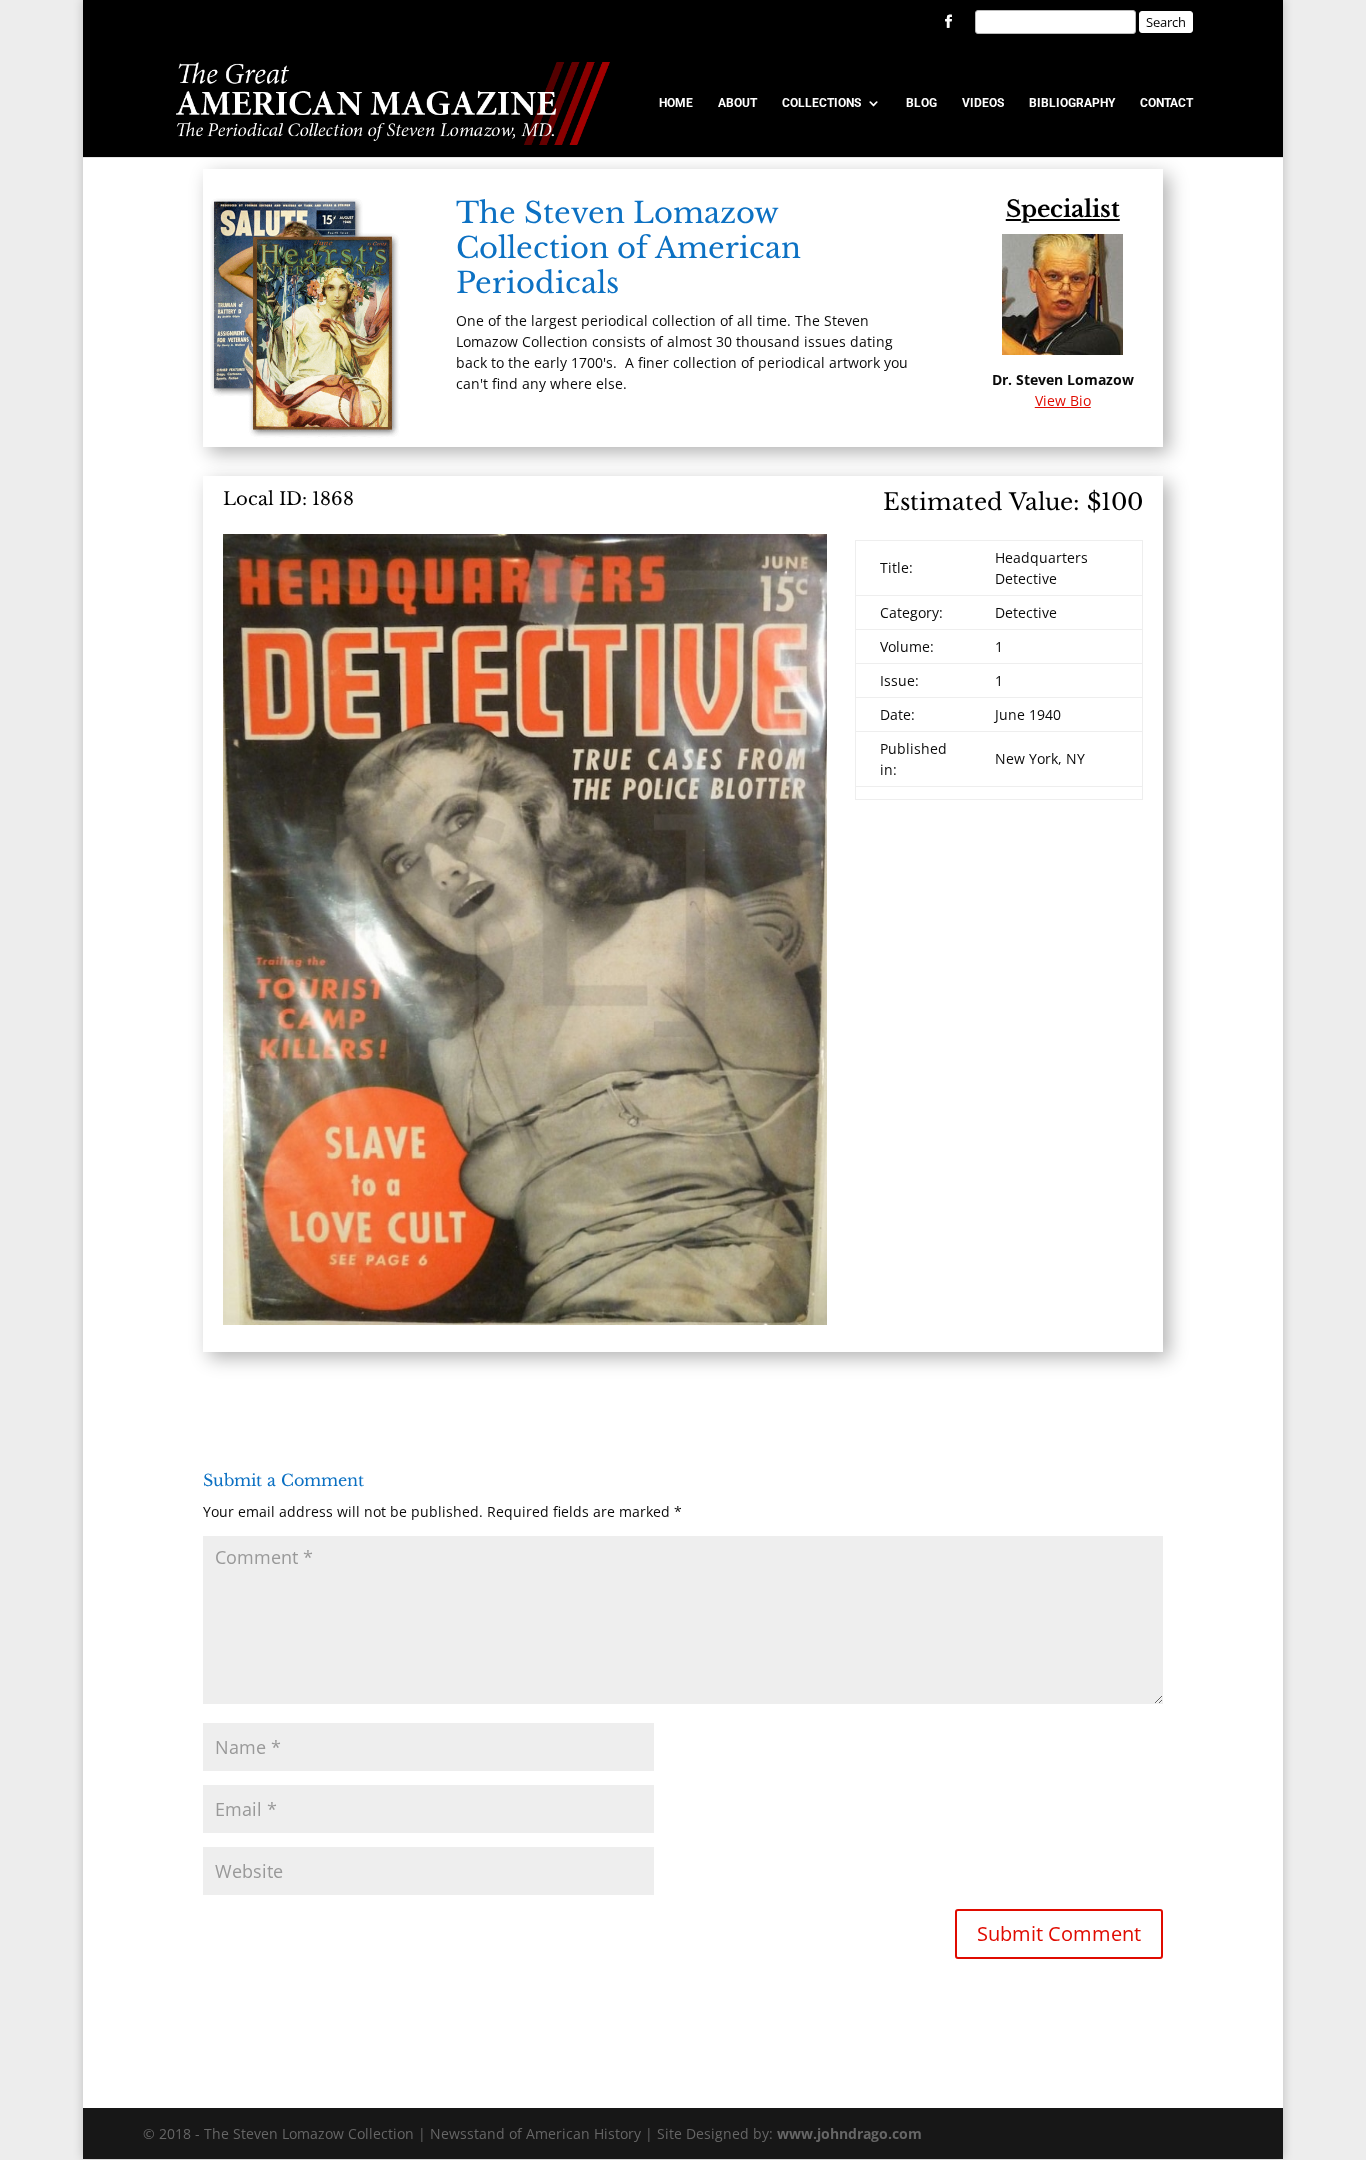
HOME (676, 103)
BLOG (921, 103)
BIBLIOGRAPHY (1072, 103)
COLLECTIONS (821, 103)
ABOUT (737, 103)
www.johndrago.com (849, 2133)
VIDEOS (983, 103)
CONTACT (1166, 103)
